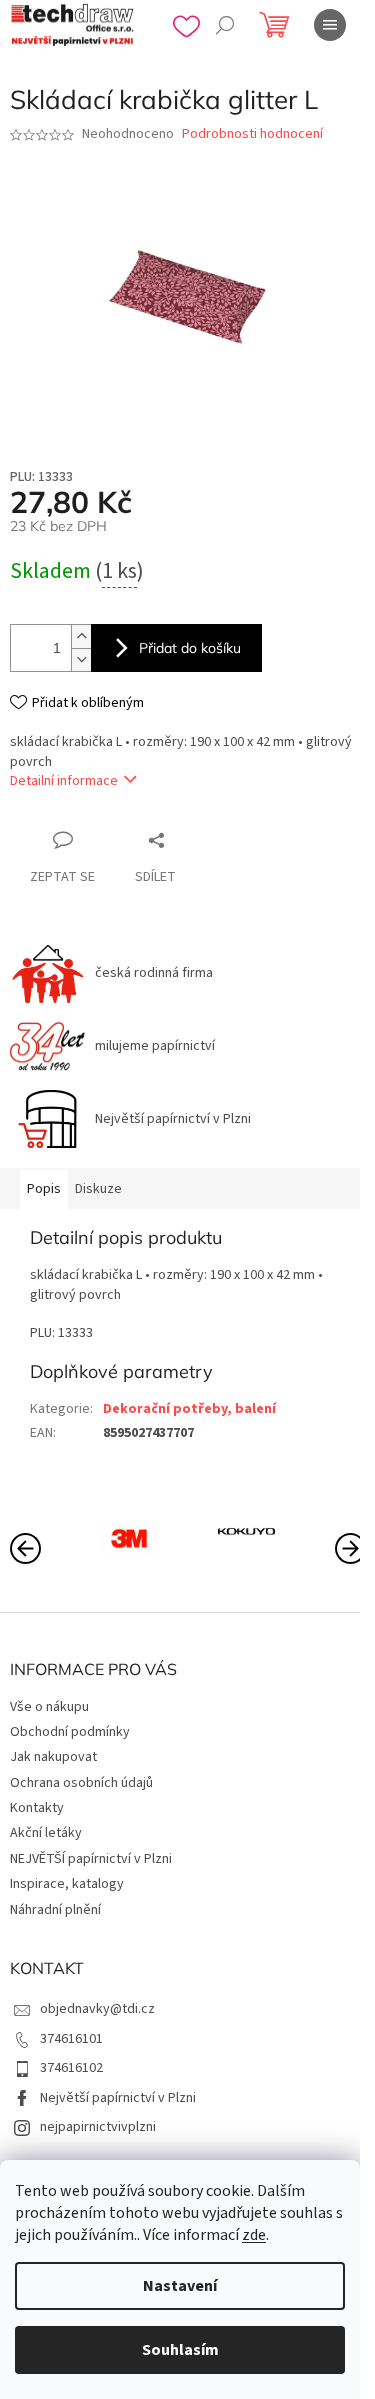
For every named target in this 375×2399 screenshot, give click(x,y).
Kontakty (37, 1808)
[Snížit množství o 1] (81, 659)
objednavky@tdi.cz (97, 2009)
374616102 (71, 2068)
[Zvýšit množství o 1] (81, 636)
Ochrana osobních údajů (81, 1783)
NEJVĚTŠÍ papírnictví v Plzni (91, 1859)
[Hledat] (225, 25)
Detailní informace (64, 781)
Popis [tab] (44, 1189)
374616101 (71, 2039)
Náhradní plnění (55, 1910)
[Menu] (330, 25)
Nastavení (180, 2286)
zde (254, 2235)
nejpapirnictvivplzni (98, 2127)
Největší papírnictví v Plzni (118, 2098)
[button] (350, 1547)
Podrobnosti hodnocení (252, 134)
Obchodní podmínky (70, 1732)
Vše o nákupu (49, 1707)
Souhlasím (180, 2350)
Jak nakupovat (53, 1757)
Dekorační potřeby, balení (189, 1409)
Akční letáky (46, 1833)
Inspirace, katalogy (67, 1884)
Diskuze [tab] (98, 1189)
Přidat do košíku (190, 648)
